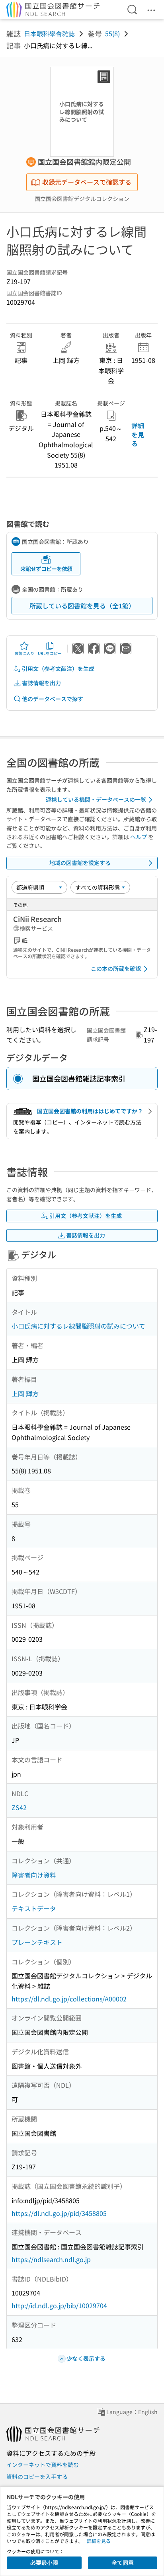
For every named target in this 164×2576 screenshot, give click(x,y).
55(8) (112, 33)
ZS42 (19, 1807)
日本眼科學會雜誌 (49, 33)
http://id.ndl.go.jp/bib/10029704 (59, 2305)
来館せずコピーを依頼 (46, 569)
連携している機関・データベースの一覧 (96, 799)
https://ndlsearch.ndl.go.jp (51, 2259)
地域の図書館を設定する (80, 863)
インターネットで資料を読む (43, 2465)
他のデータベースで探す (53, 699)
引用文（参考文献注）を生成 (58, 668)
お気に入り (24, 653)
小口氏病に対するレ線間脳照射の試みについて (78, 1326)
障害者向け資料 (34, 1875)
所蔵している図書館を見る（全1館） (82, 606)
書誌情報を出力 (41, 683)
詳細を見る (138, 434)
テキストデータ (34, 1908)
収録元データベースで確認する (87, 182)
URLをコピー (50, 653)
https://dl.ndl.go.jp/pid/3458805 (59, 2213)
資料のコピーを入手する (37, 2477)
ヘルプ (139, 837)
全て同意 (123, 2562)
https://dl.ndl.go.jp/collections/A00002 (69, 1999)
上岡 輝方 (25, 1393)
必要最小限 (44, 2562)
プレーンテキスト (37, 1942)
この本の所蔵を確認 (116, 968)
